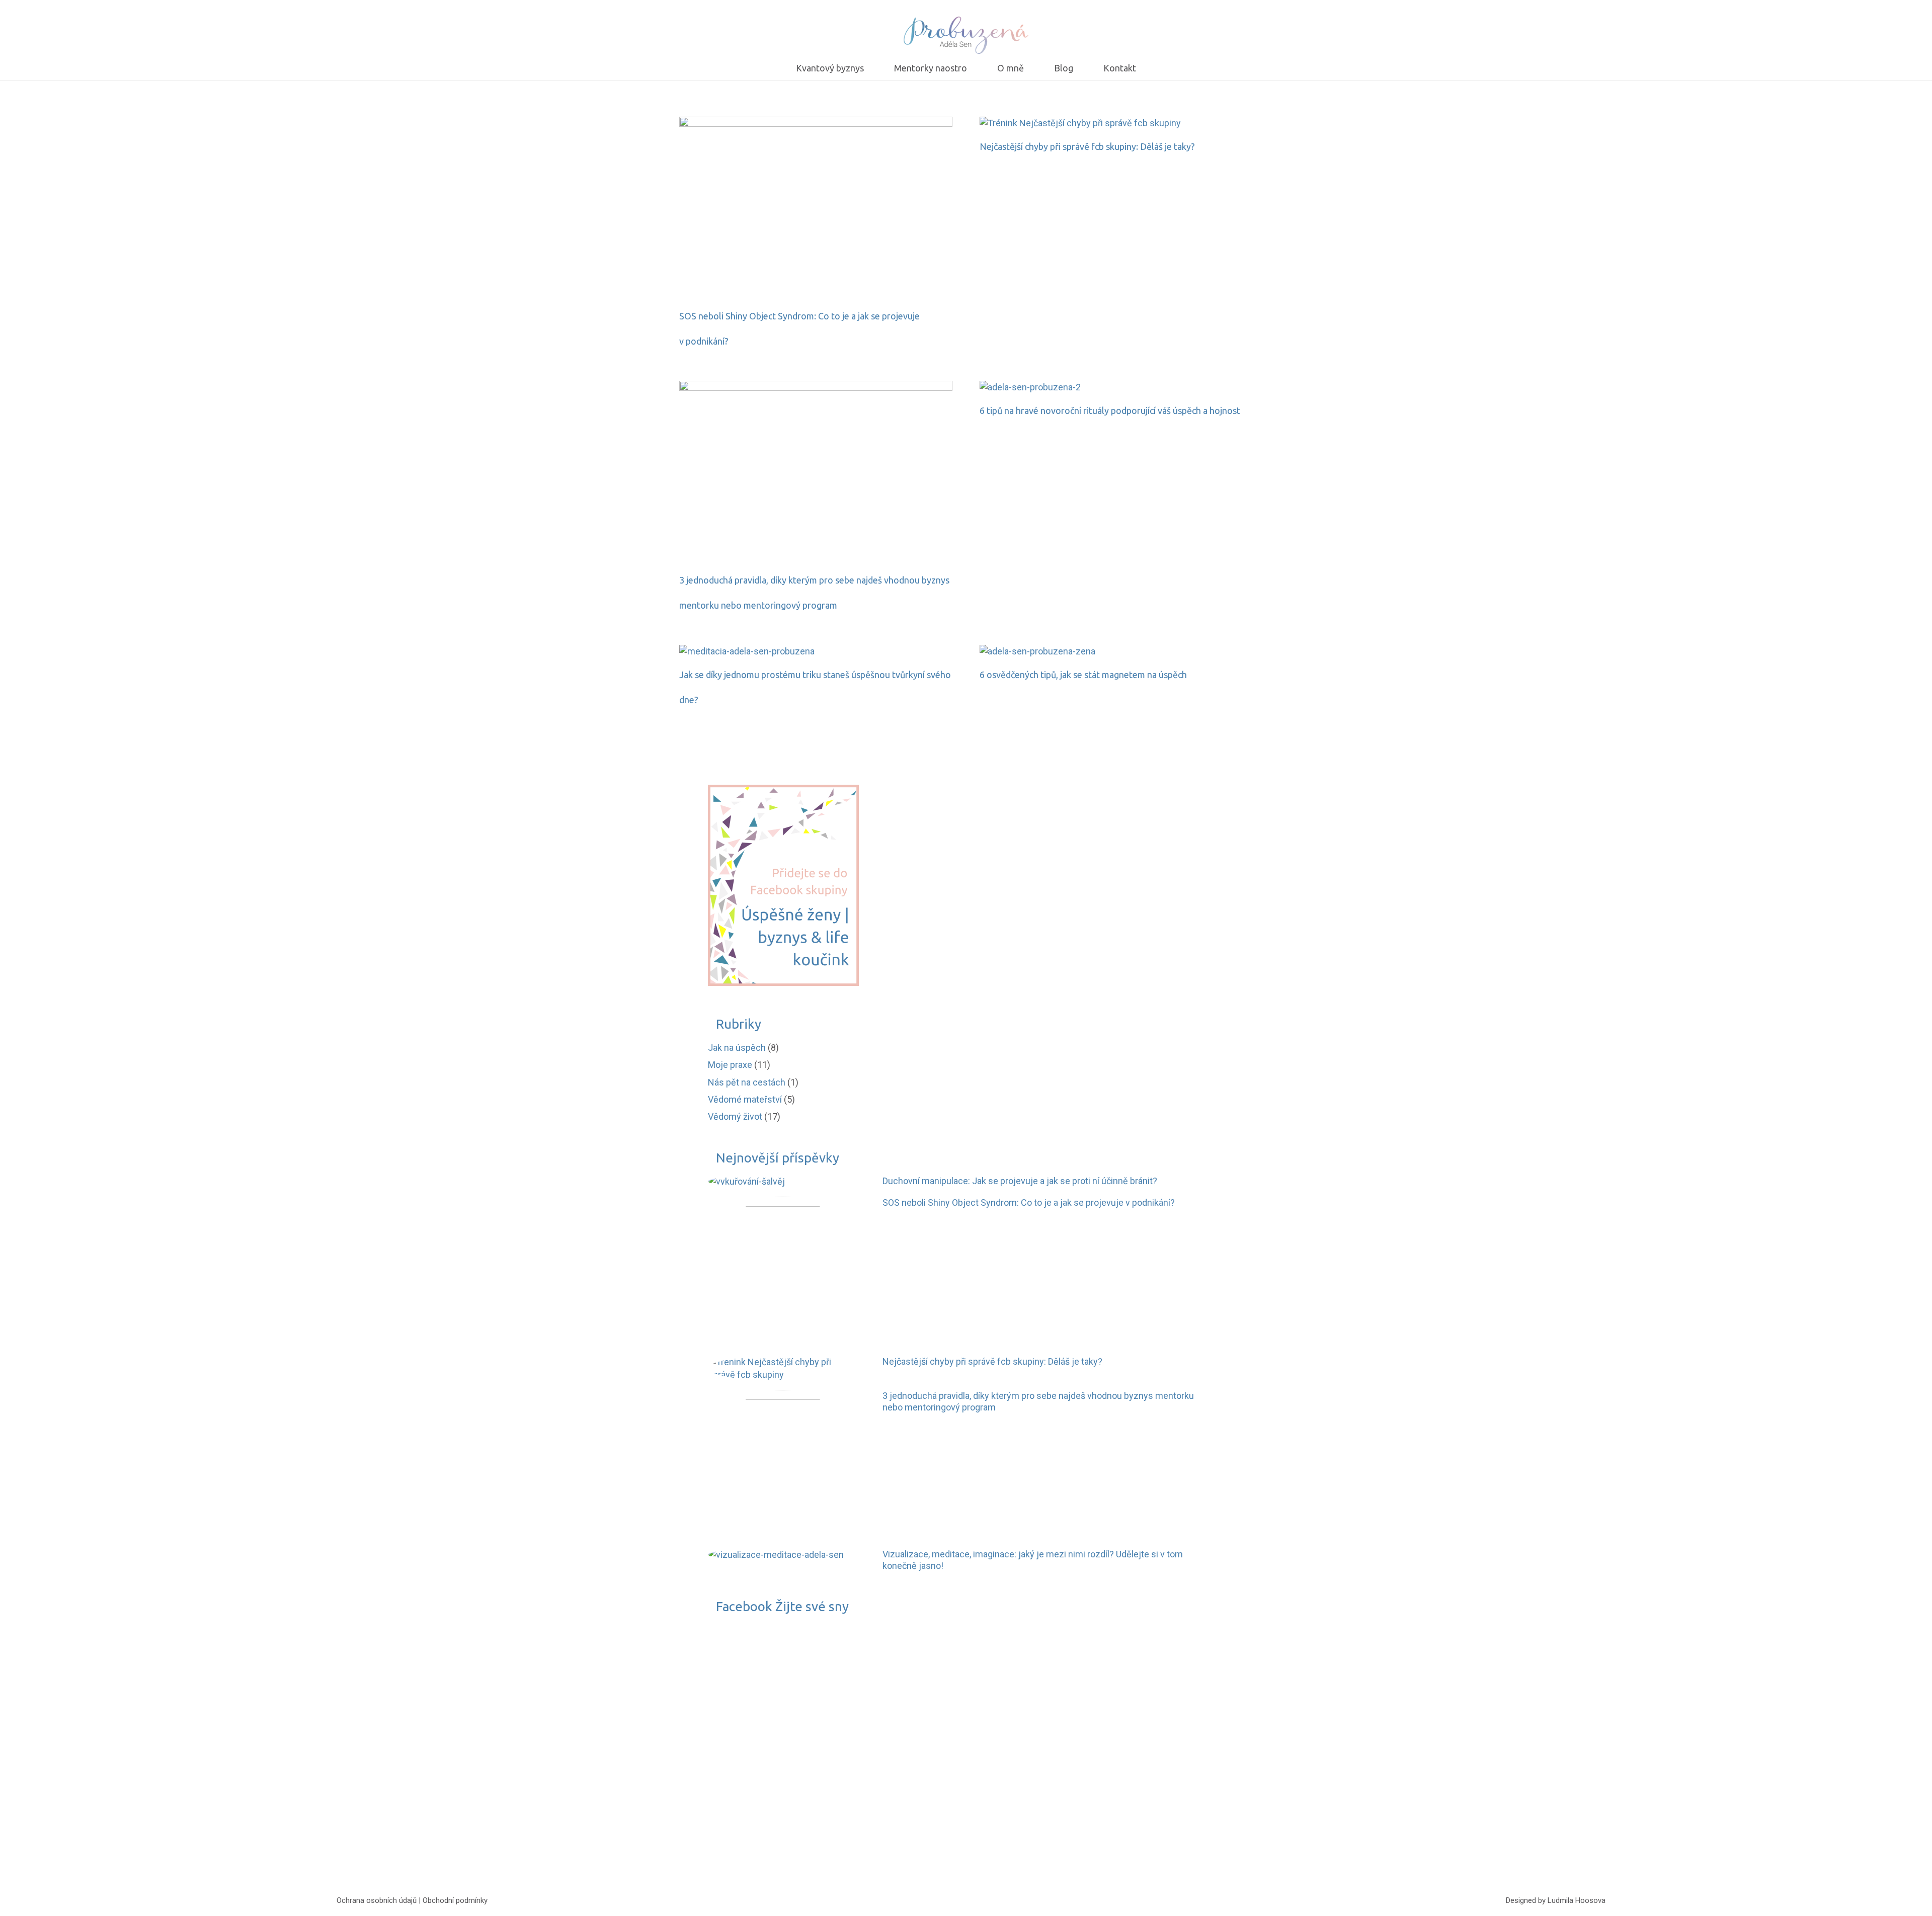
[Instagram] (981, 1901)
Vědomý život (735, 1116)
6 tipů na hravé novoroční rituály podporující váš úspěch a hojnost (1110, 410)
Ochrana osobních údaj (375, 1900)
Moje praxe (730, 1065)
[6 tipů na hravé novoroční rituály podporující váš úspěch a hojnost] (1030, 387)
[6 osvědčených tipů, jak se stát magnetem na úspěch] (1037, 651)
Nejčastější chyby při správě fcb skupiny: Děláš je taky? (1087, 146)
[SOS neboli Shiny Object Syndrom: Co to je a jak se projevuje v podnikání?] (816, 123)
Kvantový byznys (763, 1773)
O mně (742, 1790)
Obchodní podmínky (455, 1900)
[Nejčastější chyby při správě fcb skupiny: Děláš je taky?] (1080, 123)
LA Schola (749, 1756)
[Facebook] (951, 1901)
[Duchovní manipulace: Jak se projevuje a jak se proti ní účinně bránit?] (746, 1181)
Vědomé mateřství (745, 1099)
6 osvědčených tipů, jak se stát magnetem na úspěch (1083, 675)
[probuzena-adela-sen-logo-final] (966, 35)
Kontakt (744, 1825)
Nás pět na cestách (747, 1082)
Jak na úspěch (737, 1048)
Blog (738, 1808)
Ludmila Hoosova (1577, 1900)
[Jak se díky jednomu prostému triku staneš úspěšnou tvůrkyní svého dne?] (747, 651)
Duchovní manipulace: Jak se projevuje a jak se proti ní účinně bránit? (1020, 1181)
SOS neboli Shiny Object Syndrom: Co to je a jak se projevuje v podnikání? (1029, 1202)
